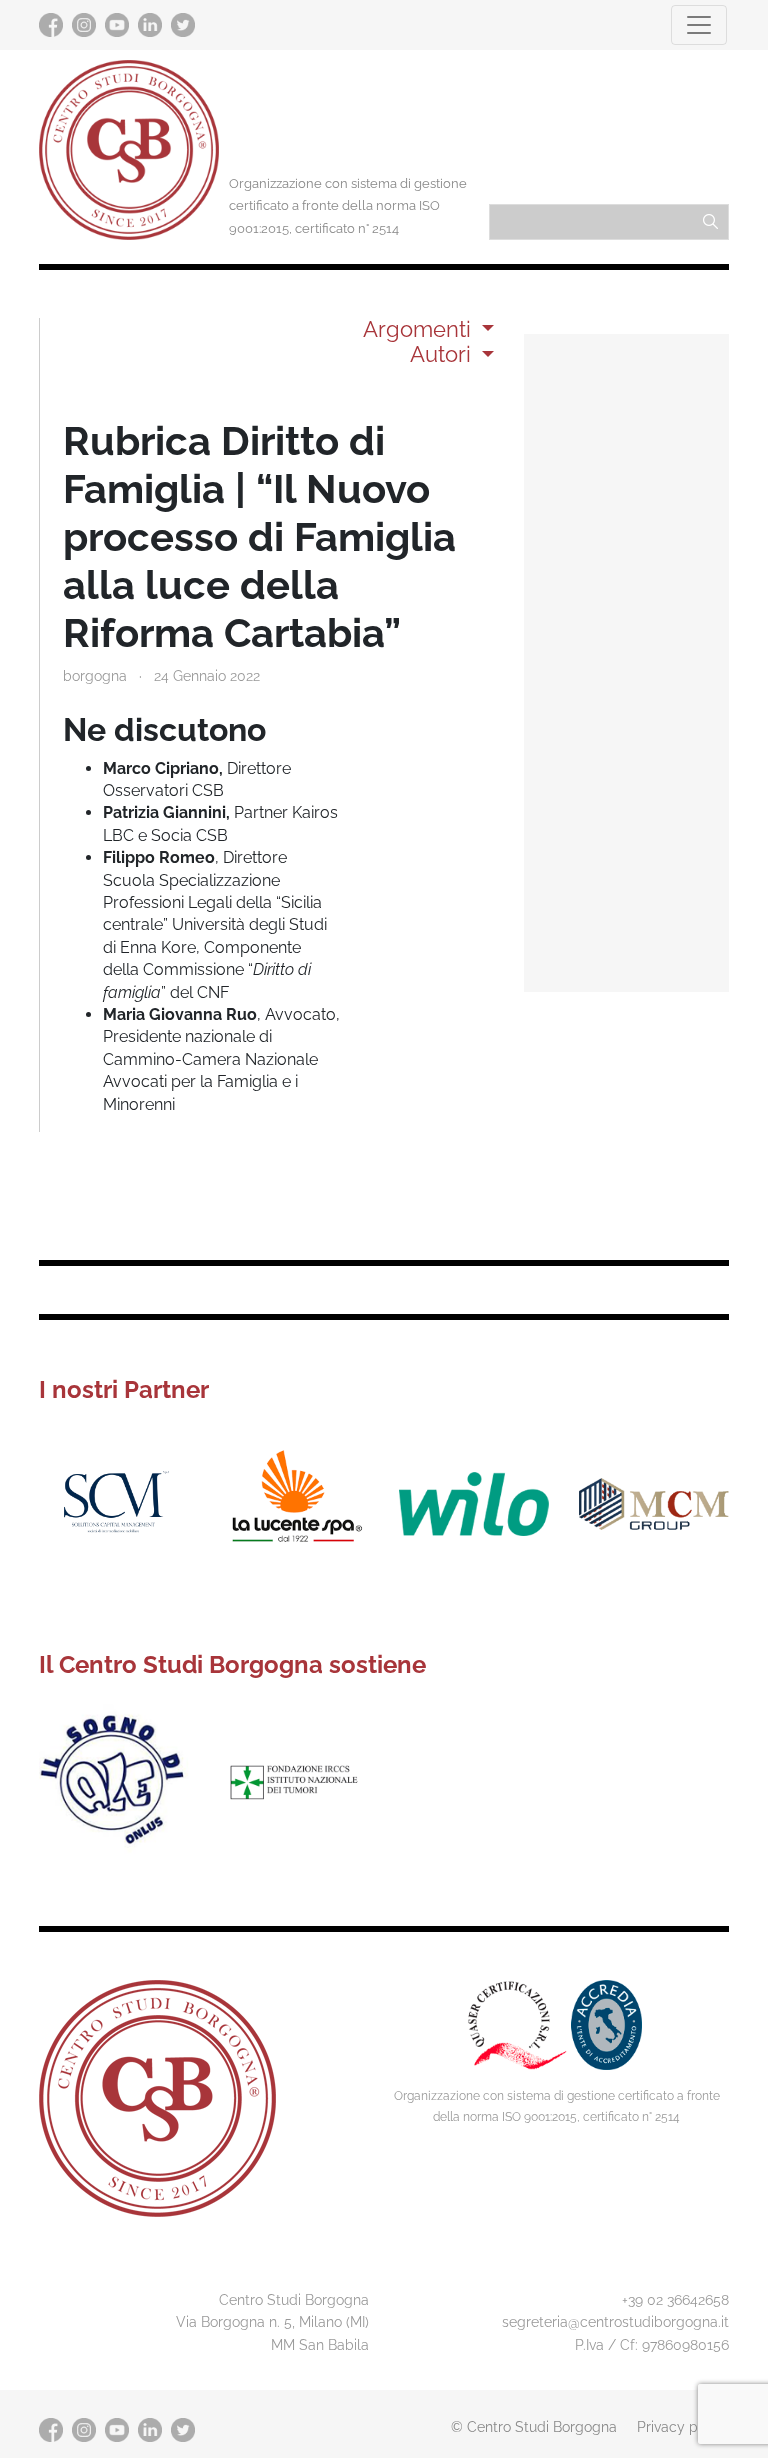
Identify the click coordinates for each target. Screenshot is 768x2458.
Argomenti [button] (420, 329)
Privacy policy (683, 2426)
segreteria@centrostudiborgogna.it (615, 2321)
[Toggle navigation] (699, 25)
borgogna (95, 675)
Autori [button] (443, 354)
